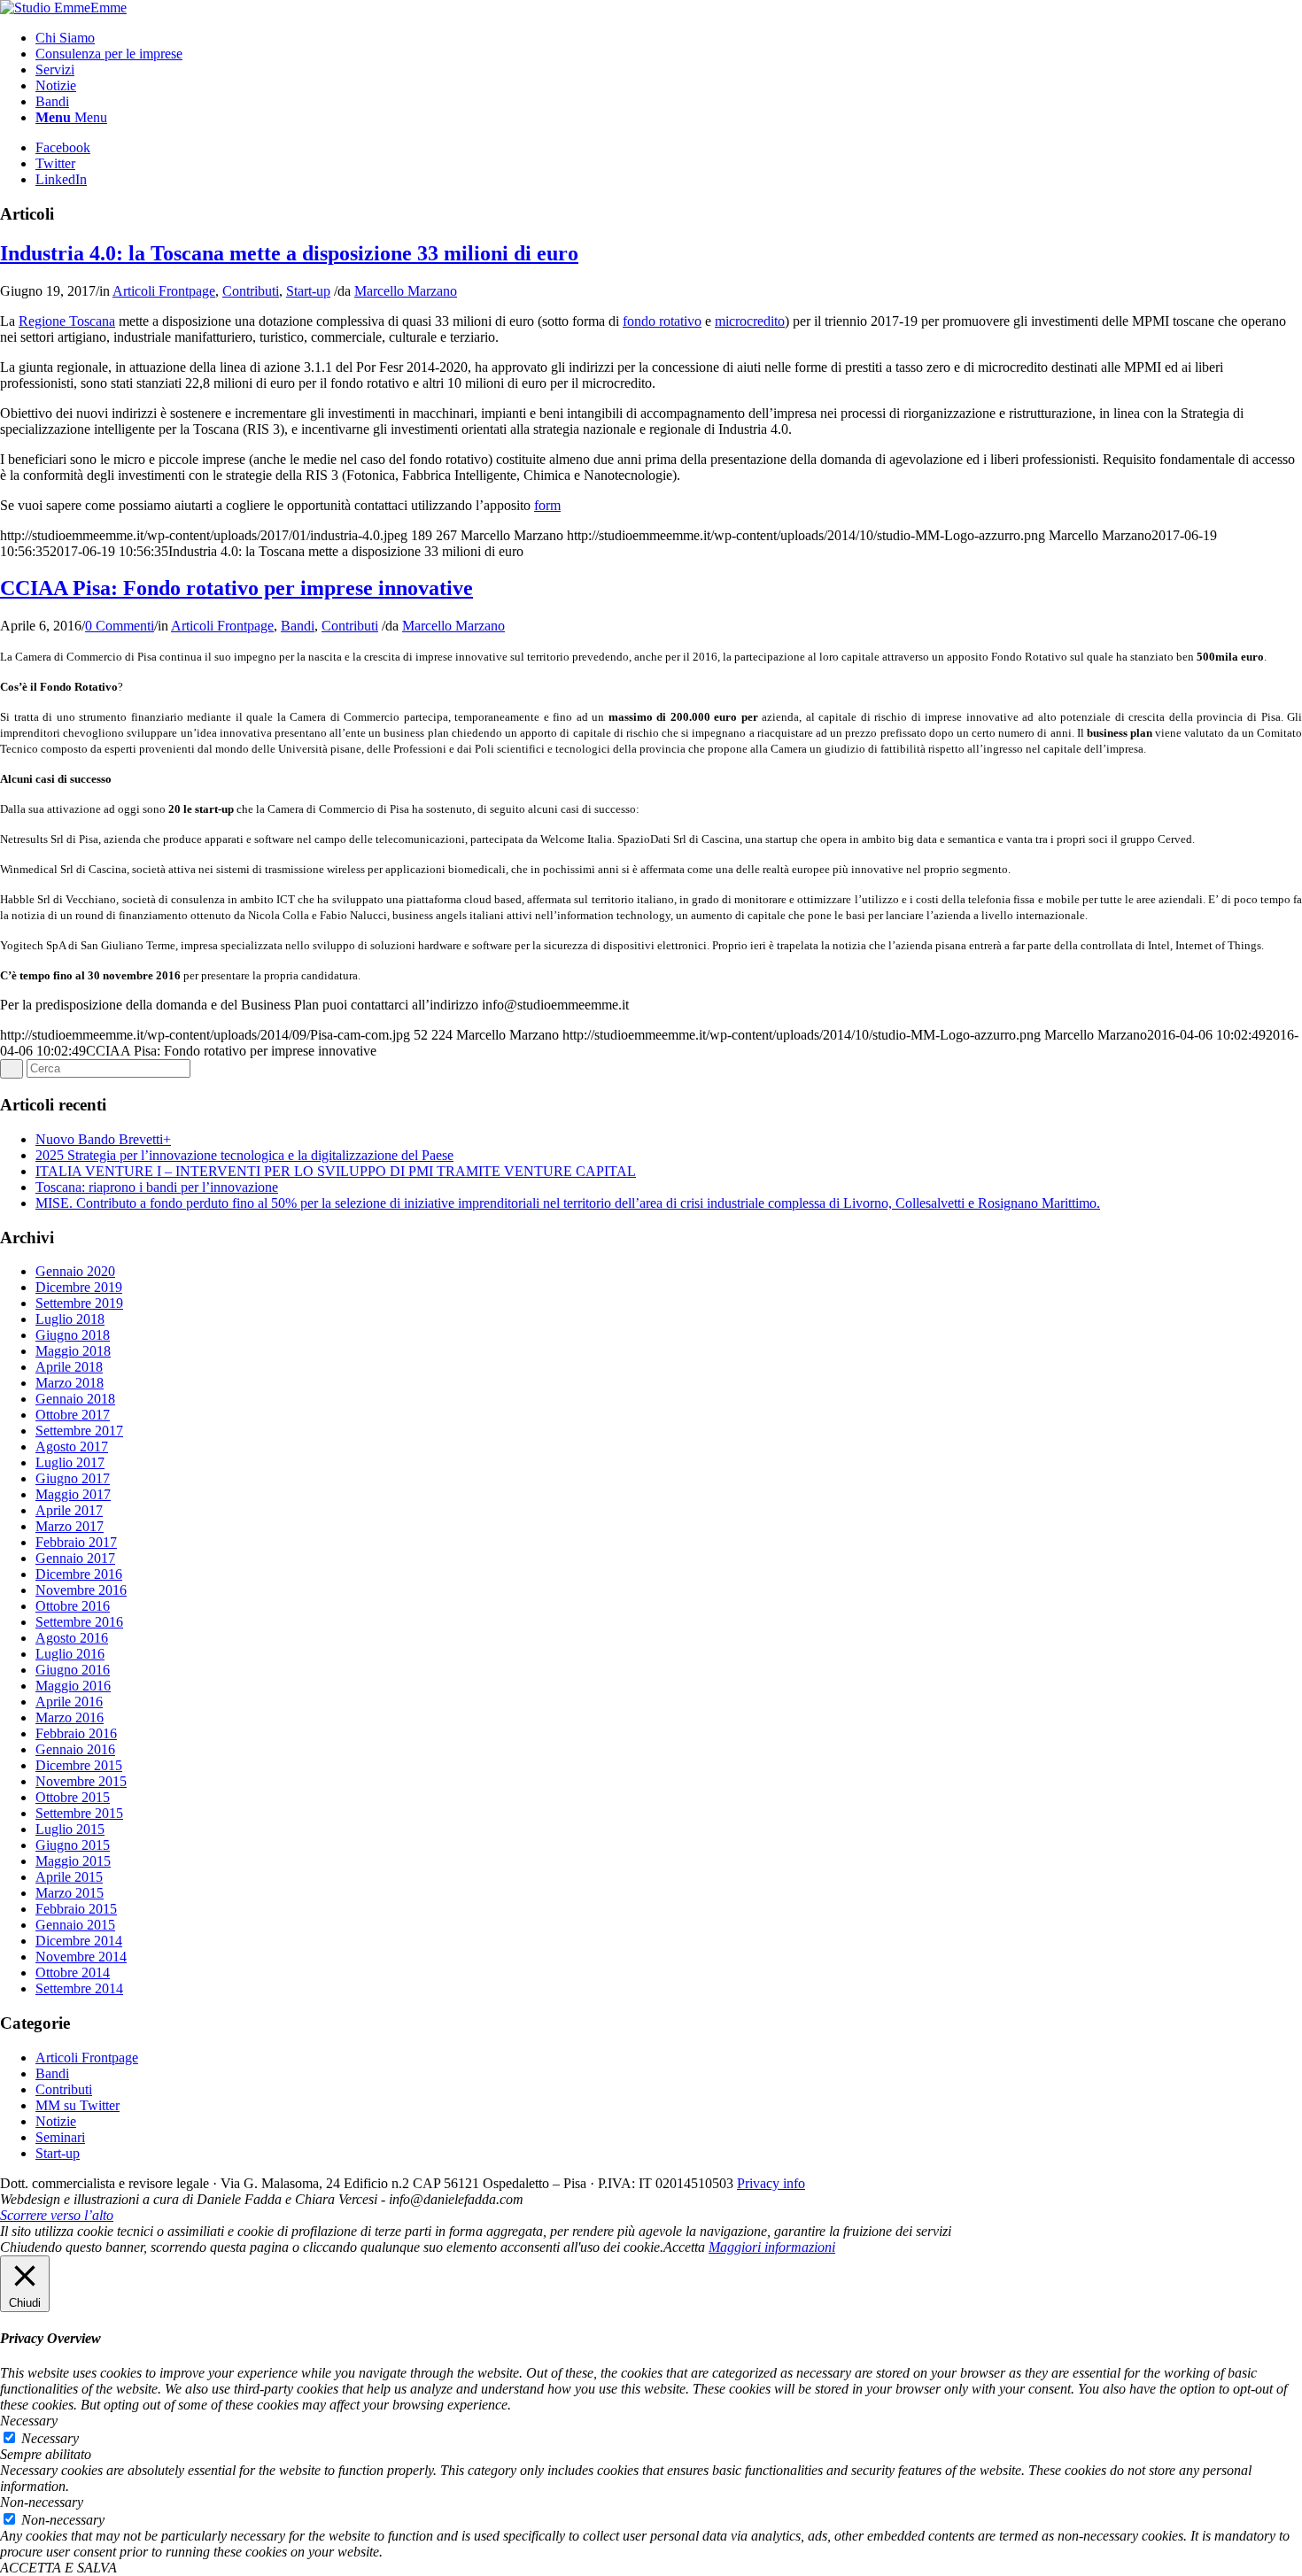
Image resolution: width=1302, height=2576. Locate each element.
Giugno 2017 (73, 1478)
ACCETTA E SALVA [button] (58, 2568)
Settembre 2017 (79, 1431)
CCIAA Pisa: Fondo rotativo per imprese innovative (236, 588)
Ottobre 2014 (73, 1973)
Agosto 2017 (72, 1447)
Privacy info (771, 2183)
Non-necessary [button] (42, 2502)
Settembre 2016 (79, 1622)
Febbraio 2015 (76, 1909)
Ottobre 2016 (73, 1606)
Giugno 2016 (73, 1670)
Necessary (50, 2438)
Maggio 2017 (73, 1494)
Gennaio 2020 (75, 1271)
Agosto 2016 (72, 1638)
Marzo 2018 (70, 1383)
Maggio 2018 (73, 1351)
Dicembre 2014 (79, 1941)
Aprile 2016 (69, 1702)
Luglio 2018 (70, 1319)
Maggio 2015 (73, 1861)
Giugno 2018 (73, 1335)
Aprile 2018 (69, 1367)
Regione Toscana (67, 321)
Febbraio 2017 (76, 1542)
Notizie (56, 2121)
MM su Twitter (77, 2105)
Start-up (308, 291)
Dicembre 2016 (79, 1574)
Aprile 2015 (69, 1877)
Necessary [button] (29, 2421)
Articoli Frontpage (164, 291)
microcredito (750, 321)
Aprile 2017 (69, 1510)
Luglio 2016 (70, 1654)
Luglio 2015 (70, 1829)
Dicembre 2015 (79, 1765)
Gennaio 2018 (75, 1399)
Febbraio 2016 (76, 1733)
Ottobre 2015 (73, 1797)
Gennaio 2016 (75, 1749)
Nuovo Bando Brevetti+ (103, 1139)
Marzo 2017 (70, 1526)
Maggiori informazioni (772, 2247)
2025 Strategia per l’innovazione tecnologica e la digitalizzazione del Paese (244, 1155)
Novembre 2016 (81, 1590)
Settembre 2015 (79, 1813)
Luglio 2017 (70, 1462)
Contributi (251, 291)
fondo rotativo (662, 321)
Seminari (60, 2137)
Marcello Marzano (406, 291)
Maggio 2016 (73, 1686)
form (547, 505)
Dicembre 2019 (79, 1287)
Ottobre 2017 (73, 1415)
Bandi (298, 626)
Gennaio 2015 (75, 1925)
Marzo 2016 (70, 1717)
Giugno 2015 (73, 1845)
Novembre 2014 (81, 1957)
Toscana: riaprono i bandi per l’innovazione (157, 1187)
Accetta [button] (684, 2247)
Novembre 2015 (81, 1781)
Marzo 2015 (70, 1893)
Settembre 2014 (79, 1988)
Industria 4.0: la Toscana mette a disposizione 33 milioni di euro (289, 253)
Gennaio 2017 (75, 1558)
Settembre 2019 (79, 1303)
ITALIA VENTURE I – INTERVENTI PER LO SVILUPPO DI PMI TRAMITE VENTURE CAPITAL (336, 1171)
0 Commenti (120, 626)
